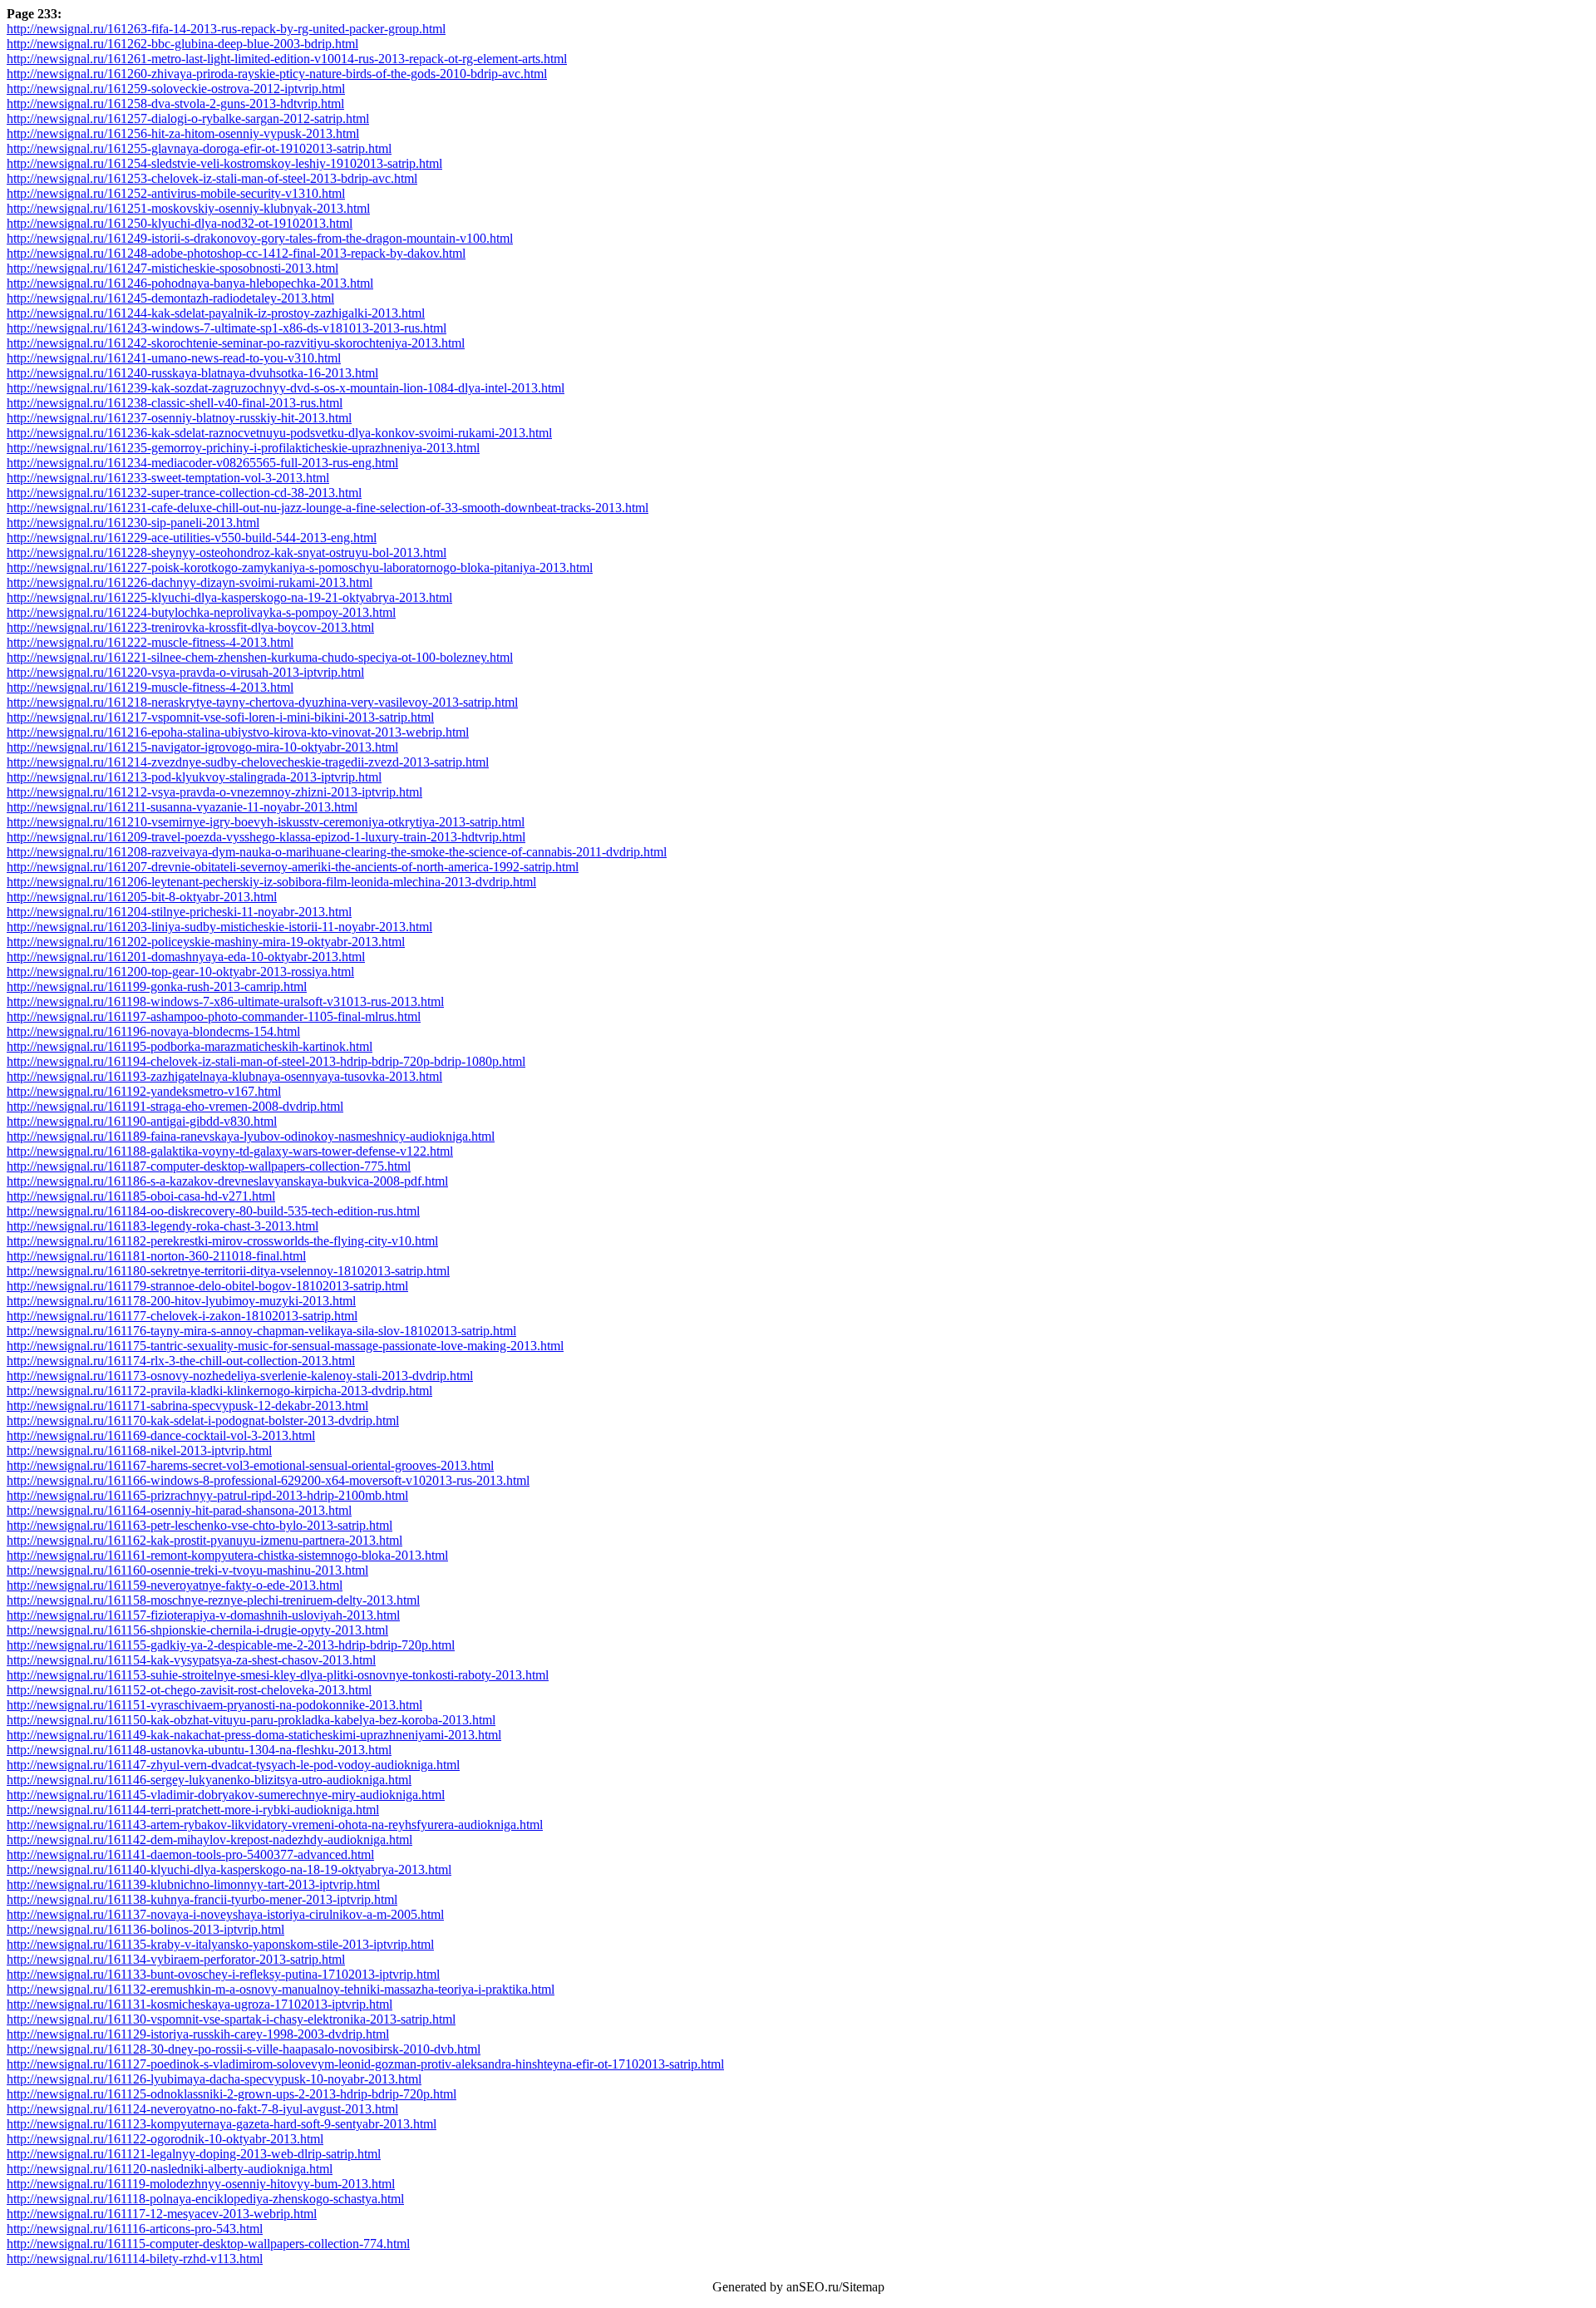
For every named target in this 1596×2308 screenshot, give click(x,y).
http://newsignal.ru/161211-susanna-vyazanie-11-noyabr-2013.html (182, 807)
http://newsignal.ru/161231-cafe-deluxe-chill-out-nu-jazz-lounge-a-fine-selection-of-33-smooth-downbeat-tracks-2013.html (328, 508)
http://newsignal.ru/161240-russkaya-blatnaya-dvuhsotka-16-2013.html (192, 373)
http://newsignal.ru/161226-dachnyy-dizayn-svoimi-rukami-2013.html (190, 582)
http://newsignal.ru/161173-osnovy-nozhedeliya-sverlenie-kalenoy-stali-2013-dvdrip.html (240, 1376)
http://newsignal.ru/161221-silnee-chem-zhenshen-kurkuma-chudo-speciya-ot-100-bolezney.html (260, 657)
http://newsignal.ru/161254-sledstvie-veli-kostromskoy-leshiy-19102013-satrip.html (224, 163)
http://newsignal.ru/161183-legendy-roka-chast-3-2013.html (163, 1226)
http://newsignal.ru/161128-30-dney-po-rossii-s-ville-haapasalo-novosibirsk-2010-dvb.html (244, 2049)
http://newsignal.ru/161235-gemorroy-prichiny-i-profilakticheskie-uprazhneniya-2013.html (243, 448)
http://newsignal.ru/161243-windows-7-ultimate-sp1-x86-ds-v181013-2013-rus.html (227, 328)
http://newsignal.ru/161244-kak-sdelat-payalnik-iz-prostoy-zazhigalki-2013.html (216, 313)
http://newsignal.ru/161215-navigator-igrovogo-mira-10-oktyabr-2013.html (202, 747)
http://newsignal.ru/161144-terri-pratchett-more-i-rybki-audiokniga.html (193, 1810)
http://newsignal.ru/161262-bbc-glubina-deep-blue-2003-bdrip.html (182, 44)
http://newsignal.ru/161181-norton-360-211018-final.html (156, 1256)
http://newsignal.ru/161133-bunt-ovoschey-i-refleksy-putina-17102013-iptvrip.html (223, 1974)
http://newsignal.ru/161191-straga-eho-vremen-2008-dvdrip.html (175, 1106)
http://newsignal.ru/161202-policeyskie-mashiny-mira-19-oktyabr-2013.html (206, 942)
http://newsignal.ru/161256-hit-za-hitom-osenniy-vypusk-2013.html (183, 133)
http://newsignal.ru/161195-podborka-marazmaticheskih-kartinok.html (190, 1046)
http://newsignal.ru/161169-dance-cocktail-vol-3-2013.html (161, 1435)
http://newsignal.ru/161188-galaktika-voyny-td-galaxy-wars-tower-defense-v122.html (230, 1151)
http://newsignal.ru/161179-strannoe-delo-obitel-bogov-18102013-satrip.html (207, 1286)
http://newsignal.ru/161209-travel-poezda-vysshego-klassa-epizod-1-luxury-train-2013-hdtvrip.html (266, 837)
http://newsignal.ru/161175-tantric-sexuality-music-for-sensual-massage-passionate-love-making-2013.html (285, 1346)
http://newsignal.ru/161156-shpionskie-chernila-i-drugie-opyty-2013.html (197, 1630)
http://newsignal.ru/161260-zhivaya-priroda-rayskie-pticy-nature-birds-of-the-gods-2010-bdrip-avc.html (277, 74)
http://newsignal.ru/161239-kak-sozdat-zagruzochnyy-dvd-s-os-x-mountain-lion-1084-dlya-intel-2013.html (286, 388)
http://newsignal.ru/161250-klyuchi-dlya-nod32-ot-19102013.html (180, 223)
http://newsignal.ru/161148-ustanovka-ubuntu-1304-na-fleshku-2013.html (199, 1750)
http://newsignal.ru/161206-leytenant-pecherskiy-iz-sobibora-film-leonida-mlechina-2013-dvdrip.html (271, 882)
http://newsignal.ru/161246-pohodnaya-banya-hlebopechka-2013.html (190, 283)
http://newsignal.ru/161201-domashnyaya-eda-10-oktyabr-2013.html (186, 957)
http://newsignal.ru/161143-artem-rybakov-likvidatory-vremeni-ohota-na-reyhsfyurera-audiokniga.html (275, 1825)
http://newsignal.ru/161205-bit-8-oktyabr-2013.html (142, 897)
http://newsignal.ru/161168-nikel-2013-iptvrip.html (139, 1450)
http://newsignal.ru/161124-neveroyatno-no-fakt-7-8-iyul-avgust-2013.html (202, 2109)
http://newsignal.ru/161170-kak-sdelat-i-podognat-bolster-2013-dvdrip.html (203, 1420)
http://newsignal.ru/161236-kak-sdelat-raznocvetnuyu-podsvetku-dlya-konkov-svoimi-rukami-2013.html (279, 433)
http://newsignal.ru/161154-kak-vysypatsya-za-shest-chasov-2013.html (191, 1660)
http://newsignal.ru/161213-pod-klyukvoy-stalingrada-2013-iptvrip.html (194, 777)
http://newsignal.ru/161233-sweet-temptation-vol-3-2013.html (168, 478)
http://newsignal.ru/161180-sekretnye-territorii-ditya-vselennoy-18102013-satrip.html (228, 1271)
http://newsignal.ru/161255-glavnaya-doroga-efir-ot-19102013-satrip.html (199, 148)
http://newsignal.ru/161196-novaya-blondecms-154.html (153, 1031)
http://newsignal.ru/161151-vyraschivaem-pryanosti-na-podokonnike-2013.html (214, 1705)
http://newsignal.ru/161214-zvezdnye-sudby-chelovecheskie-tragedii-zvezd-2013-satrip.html (248, 762)
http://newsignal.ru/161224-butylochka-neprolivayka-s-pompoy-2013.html (201, 612)
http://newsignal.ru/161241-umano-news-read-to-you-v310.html (174, 358)
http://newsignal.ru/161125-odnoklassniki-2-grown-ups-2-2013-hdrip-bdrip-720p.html (232, 2094)
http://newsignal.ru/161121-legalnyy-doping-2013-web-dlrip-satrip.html (194, 2154)
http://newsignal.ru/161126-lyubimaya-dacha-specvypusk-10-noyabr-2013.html (214, 2079)
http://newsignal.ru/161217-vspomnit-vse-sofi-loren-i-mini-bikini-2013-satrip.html (220, 717)
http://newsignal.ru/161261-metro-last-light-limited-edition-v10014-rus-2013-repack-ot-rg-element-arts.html (287, 59)
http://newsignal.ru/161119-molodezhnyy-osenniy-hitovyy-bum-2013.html (201, 2184)
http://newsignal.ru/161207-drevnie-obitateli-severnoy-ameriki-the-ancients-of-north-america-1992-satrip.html (293, 867)
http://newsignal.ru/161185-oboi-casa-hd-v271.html (141, 1196)
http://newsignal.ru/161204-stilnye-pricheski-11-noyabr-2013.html (179, 912)
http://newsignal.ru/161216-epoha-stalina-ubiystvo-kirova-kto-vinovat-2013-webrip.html (238, 732)
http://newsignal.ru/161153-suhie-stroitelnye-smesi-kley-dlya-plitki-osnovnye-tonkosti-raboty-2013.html (278, 1675)
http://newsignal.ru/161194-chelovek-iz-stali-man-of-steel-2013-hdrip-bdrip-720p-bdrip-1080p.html (266, 1061)
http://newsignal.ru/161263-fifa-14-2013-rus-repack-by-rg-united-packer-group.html (226, 29)
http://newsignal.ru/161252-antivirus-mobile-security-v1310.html (176, 193)
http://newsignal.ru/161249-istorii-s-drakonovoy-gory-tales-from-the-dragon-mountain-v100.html (260, 238)
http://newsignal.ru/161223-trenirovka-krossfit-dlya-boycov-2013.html (190, 627)
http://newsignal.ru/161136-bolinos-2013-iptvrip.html (145, 1929)
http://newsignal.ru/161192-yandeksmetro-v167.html (144, 1091)
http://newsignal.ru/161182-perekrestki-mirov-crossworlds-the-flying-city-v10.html (222, 1241)
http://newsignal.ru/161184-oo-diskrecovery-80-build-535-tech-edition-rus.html (213, 1211)
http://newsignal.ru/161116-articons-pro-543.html (135, 2229)
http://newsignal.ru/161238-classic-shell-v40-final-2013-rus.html (175, 403)
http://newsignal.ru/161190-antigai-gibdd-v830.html (142, 1121)
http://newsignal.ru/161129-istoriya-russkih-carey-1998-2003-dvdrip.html (198, 2034)
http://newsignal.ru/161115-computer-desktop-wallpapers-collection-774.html (208, 2244)
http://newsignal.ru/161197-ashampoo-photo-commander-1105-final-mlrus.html (214, 1016)
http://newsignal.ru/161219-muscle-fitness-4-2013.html (150, 687)
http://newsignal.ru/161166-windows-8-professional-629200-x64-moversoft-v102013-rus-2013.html (268, 1480)
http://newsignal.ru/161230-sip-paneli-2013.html (133, 523)
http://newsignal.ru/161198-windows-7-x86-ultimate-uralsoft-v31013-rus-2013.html (225, 1001)
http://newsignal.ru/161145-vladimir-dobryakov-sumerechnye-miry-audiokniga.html (226, 1795)
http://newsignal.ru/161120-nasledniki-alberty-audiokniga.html (170, 2169)
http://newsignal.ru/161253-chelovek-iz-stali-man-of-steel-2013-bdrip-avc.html (212, 178)
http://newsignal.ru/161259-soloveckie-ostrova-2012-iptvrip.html (176, 89)
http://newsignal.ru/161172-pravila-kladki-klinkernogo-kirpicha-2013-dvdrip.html (219, 1391)
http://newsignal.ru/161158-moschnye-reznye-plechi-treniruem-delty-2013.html (213, 1600)
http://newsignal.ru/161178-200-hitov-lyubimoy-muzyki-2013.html (181, 1301)
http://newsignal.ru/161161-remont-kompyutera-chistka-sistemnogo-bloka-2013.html (227, 1555)
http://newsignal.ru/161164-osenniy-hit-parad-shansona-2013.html (179, 1510)
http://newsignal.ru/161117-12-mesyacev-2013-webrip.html (162, 2214)
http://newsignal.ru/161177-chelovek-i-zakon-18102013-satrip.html (182, 1316)
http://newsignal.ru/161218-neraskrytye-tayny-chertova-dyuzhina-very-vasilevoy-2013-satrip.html (262, 702)
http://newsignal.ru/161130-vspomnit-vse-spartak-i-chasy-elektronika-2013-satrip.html (231, 2019)
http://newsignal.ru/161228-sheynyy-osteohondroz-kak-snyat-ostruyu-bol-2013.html (227, 552)
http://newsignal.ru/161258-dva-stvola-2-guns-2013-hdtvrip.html (175, 104)
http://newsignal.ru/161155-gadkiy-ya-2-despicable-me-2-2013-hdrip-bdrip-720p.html (231, 1645)
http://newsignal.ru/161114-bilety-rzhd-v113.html (135, 2259)
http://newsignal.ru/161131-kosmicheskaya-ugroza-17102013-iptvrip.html (199, 2004)
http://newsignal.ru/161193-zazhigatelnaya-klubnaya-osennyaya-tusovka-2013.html (224, 1076)
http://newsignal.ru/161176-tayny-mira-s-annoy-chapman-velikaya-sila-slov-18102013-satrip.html (261, 1331)
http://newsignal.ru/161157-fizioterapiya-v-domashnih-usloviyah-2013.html (203, 1615)
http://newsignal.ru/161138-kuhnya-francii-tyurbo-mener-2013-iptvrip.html (202, 1899)
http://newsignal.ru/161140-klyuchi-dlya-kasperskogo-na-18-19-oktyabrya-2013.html (229, 1869)
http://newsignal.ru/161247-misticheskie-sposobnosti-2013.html (172, 268)
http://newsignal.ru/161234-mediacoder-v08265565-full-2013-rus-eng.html (202, 463)
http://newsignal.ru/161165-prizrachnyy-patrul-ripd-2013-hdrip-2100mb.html (207, 1495)
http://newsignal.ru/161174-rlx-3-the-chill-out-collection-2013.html (181, 1361)
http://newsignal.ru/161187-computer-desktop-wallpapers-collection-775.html (209, 1166)
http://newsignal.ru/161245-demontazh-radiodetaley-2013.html (170, 298)
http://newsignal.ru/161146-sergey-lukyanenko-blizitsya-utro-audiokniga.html (209, 1780)
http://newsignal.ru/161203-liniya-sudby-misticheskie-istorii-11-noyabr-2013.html (219, 927)
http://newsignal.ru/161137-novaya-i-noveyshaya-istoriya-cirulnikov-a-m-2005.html (225, 1914)
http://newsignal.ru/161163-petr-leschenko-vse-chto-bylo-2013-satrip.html (199, 1525)
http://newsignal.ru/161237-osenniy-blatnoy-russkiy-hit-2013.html (179, 418)
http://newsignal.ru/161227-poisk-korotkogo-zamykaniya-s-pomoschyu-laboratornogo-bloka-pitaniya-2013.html (300, 567)
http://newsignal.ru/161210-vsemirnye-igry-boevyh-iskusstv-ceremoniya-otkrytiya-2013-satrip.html (266, 822)
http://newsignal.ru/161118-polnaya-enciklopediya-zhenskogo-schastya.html (205, 2199)
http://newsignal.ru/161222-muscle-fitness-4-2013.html (150, 642)
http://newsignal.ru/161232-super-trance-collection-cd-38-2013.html (184, 493)
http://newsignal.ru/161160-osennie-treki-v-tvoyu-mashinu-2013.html (187, 1570)
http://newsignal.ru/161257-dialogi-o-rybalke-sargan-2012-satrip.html (188, 118)
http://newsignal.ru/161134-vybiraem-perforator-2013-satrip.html (176, 1959)
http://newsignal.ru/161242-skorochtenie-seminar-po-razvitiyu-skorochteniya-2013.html (236, 343)
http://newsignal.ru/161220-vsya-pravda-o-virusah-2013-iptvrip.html (185, 672)
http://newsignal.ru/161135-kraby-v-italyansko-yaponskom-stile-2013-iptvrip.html (220, 1944)
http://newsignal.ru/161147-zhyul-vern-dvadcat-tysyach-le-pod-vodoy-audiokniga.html (233, 1765)
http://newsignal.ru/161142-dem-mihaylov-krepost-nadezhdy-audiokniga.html (209, 1839)
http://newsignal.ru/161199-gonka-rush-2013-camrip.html (157, 986)
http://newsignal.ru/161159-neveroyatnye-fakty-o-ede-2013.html (175, 1585)
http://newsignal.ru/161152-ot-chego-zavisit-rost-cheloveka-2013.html (189, 1690)
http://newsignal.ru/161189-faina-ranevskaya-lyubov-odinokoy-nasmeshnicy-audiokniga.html (251, 1136)
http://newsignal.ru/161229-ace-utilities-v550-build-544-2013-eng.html (192, 538)
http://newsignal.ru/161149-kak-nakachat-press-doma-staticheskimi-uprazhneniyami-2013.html (254, 1735)
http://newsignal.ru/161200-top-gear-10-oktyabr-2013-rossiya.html (180, 972)
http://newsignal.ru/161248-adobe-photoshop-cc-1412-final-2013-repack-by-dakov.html (236, 253)
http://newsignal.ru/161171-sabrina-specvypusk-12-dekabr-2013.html (187, 1406)
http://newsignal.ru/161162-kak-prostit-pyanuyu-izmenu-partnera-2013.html (204, 1540)
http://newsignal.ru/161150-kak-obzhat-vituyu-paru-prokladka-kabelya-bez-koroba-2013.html (251, 1720)
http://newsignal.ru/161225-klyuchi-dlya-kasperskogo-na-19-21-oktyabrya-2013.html (229, 597)
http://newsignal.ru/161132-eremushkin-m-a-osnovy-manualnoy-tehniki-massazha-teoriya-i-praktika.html (281, 1989)
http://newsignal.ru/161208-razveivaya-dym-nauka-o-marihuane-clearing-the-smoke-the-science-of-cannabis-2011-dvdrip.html (337, 852)
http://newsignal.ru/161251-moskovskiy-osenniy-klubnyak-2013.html (188, 208)
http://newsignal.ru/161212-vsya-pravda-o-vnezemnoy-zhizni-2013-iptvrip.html (214, 792)
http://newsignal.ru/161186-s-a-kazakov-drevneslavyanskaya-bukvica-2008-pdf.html (227, 1181)
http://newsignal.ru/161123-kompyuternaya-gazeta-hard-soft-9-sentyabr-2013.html (222, 2124)
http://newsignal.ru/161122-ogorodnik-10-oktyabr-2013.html (165, 2139)
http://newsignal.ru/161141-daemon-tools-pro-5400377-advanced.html (190, 1854)
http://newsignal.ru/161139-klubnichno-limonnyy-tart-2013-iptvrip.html (193, 1884)
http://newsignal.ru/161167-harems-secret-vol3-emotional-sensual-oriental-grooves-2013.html (250, 1465)
